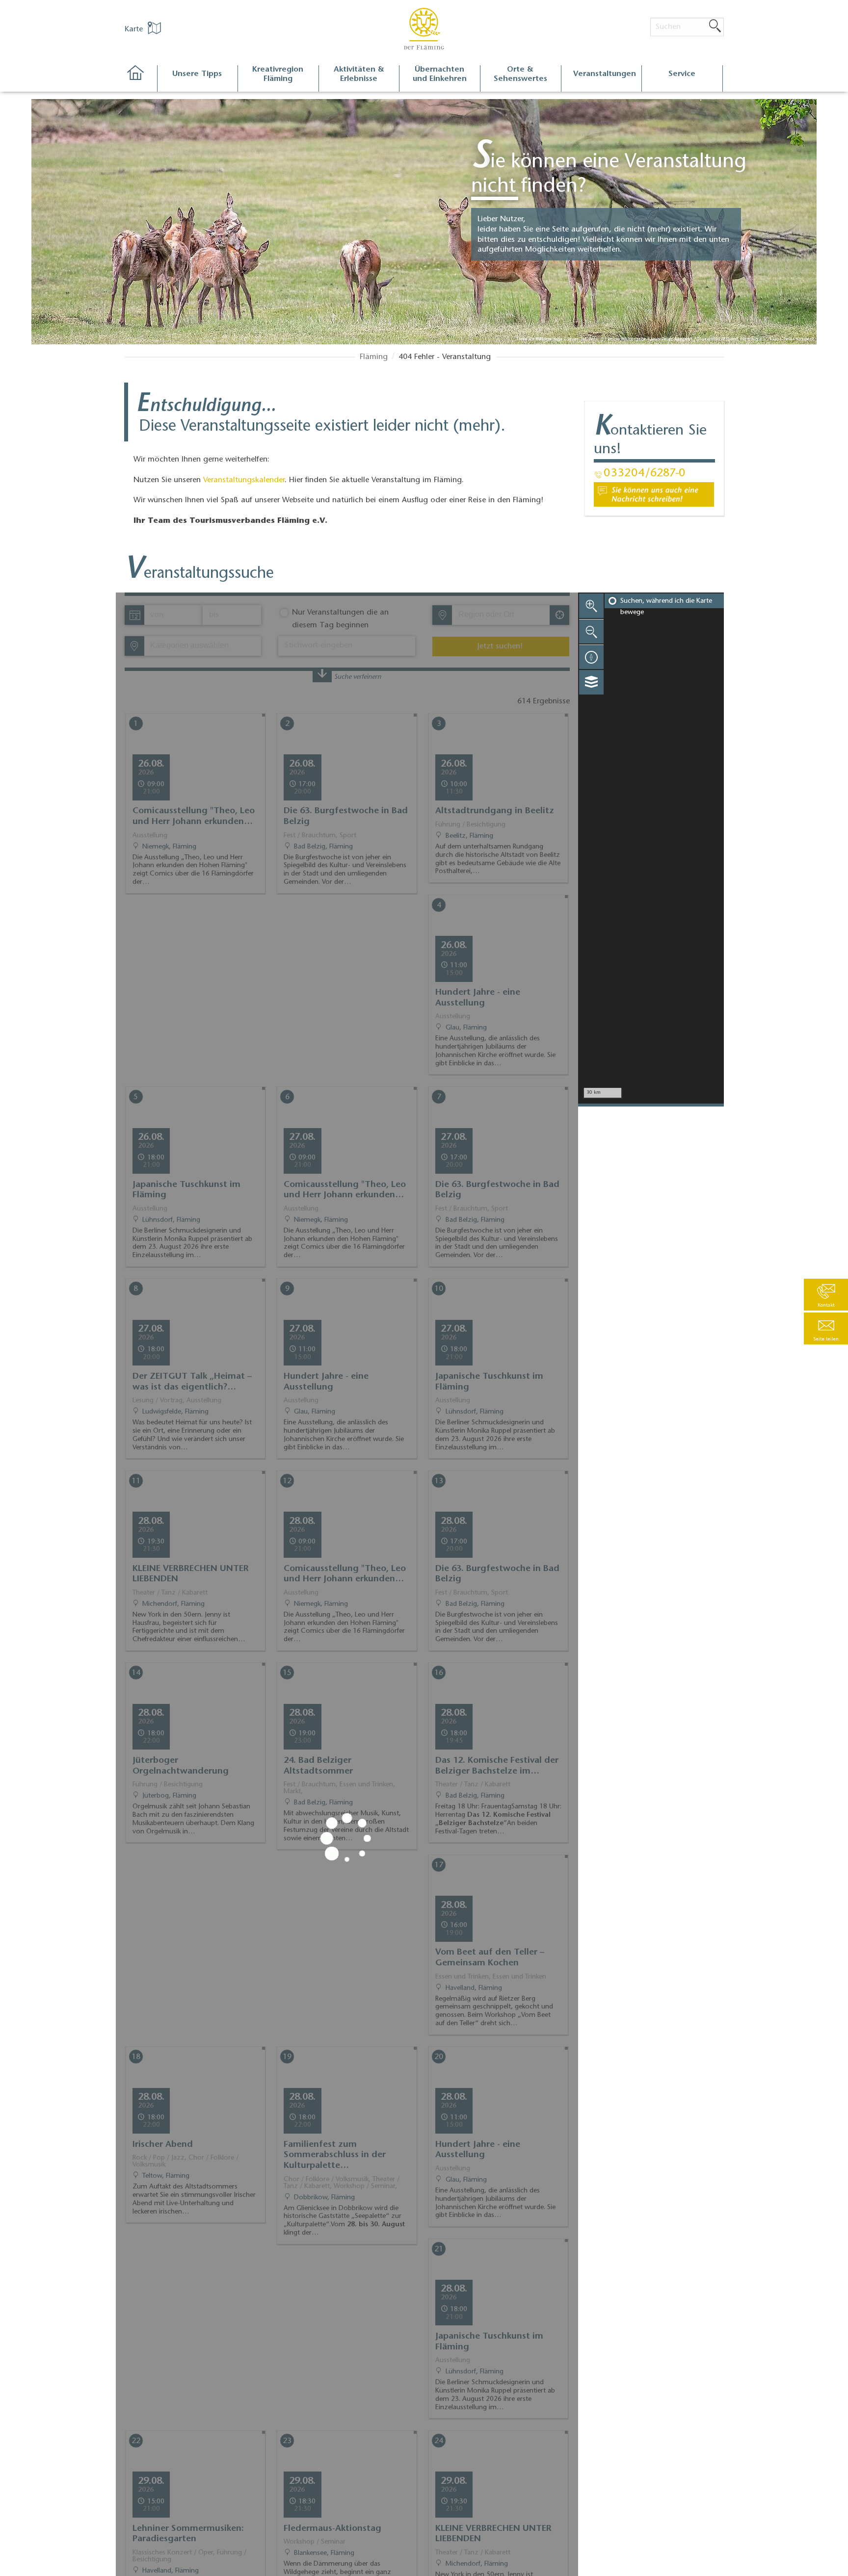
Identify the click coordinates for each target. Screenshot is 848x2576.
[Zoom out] (591, 631)
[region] (651, 848)
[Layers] (591, 682)
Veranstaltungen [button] (605, 74)
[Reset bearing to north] (591, 657)
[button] (826, 1328)
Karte (135, 29)
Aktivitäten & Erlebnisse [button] (359, 74)
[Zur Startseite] (141, 79)
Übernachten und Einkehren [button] (440, 74)
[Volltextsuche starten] (715, 26)
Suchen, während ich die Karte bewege (666, 607)
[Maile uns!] (654, 494)
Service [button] (682, 74)
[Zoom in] (591, 606)
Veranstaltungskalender (244, 480)
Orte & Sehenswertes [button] (520, 74)
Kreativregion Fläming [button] (278, 74)
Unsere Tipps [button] (197, 74)
